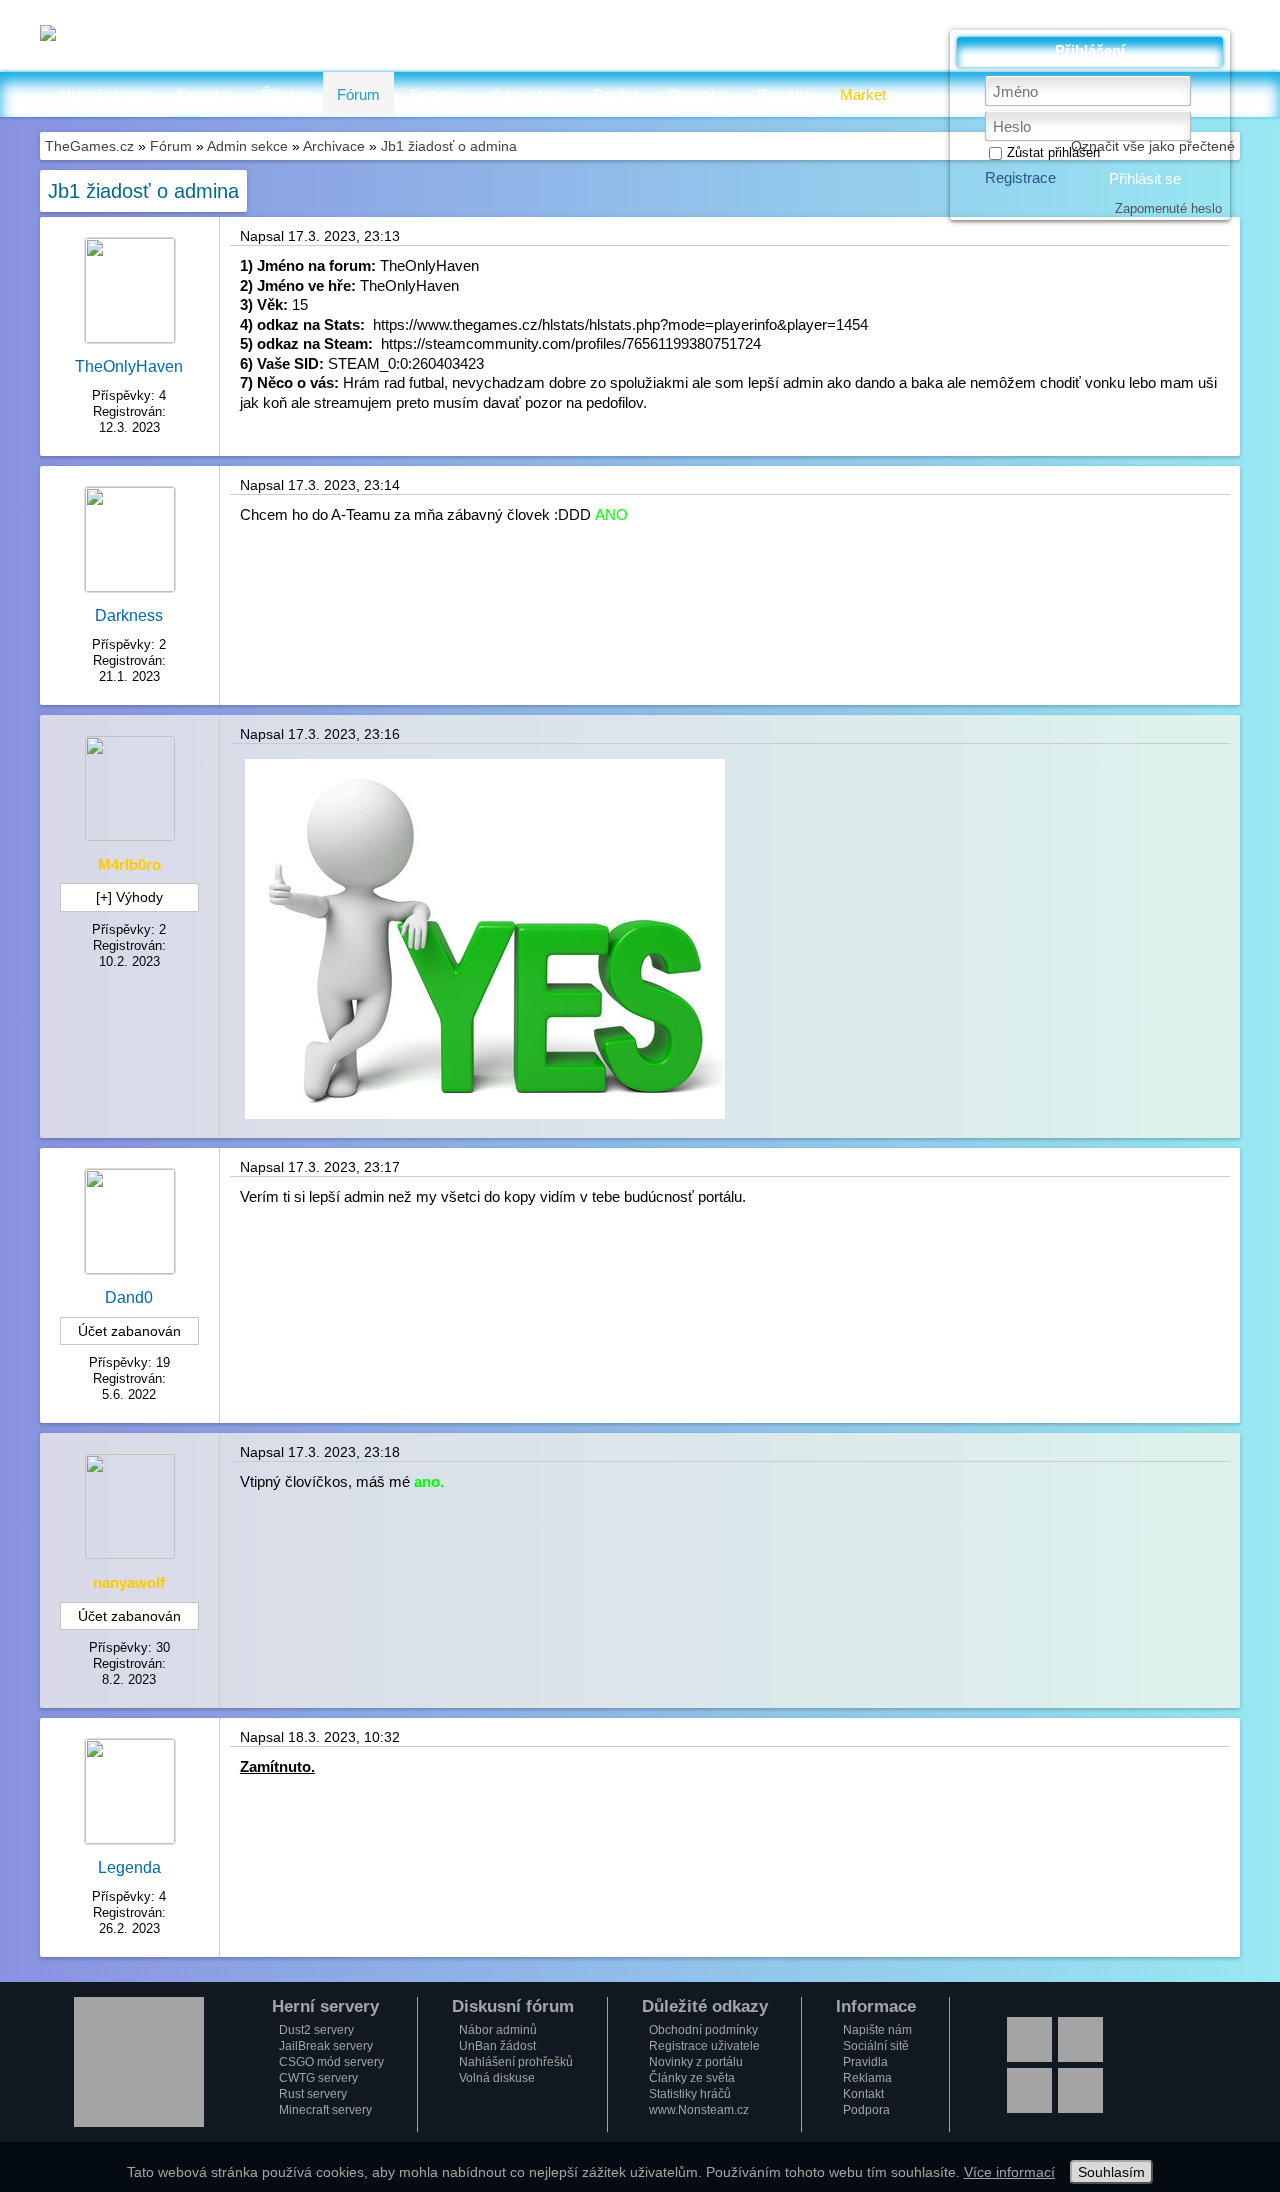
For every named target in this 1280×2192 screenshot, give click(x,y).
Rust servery (313, 2094)
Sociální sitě (876, 2046)
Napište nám (877, 2030)
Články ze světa (692, 2078)
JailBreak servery (326, 2046)
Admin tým (527, 94)
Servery (436, 94)
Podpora (866, 2110)
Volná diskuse (497, 2078)
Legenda (129, 1867)
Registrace (1020, 177)
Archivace (334, 146)
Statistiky (697, 94)
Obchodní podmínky (703, 2030)
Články (284, 94)
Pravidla (783, 94)
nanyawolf (129, 1582)
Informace (876, 2007)
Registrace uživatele (704, 2046)
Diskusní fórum (513, 2007)
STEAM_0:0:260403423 (406, 363)
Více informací (1009, 2172)
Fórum (358, 94)
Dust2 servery (316, 2030)
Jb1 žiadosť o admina (449, 146)
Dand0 (129, 1297)
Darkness (129, 615)
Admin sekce (247, 146)
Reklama (867, 2078)
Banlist (615, 94)
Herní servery (325, 2007)
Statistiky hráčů (690, 2094)
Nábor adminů (498, 2030)
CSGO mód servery (331, 2062)
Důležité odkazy (705, 2007)
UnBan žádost (497, 2046)
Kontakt (863, 2094)
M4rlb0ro (129, 864)
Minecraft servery (325, 2110)
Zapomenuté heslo (1168, 208)
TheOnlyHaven (129, 366)
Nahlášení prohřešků (516, 2062)
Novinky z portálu (696, 2062)
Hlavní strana (103, 94)
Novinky (204, 94)
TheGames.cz (89, 146)
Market (863, 94)
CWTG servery (318, 2078)
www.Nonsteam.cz (699, 2110)
